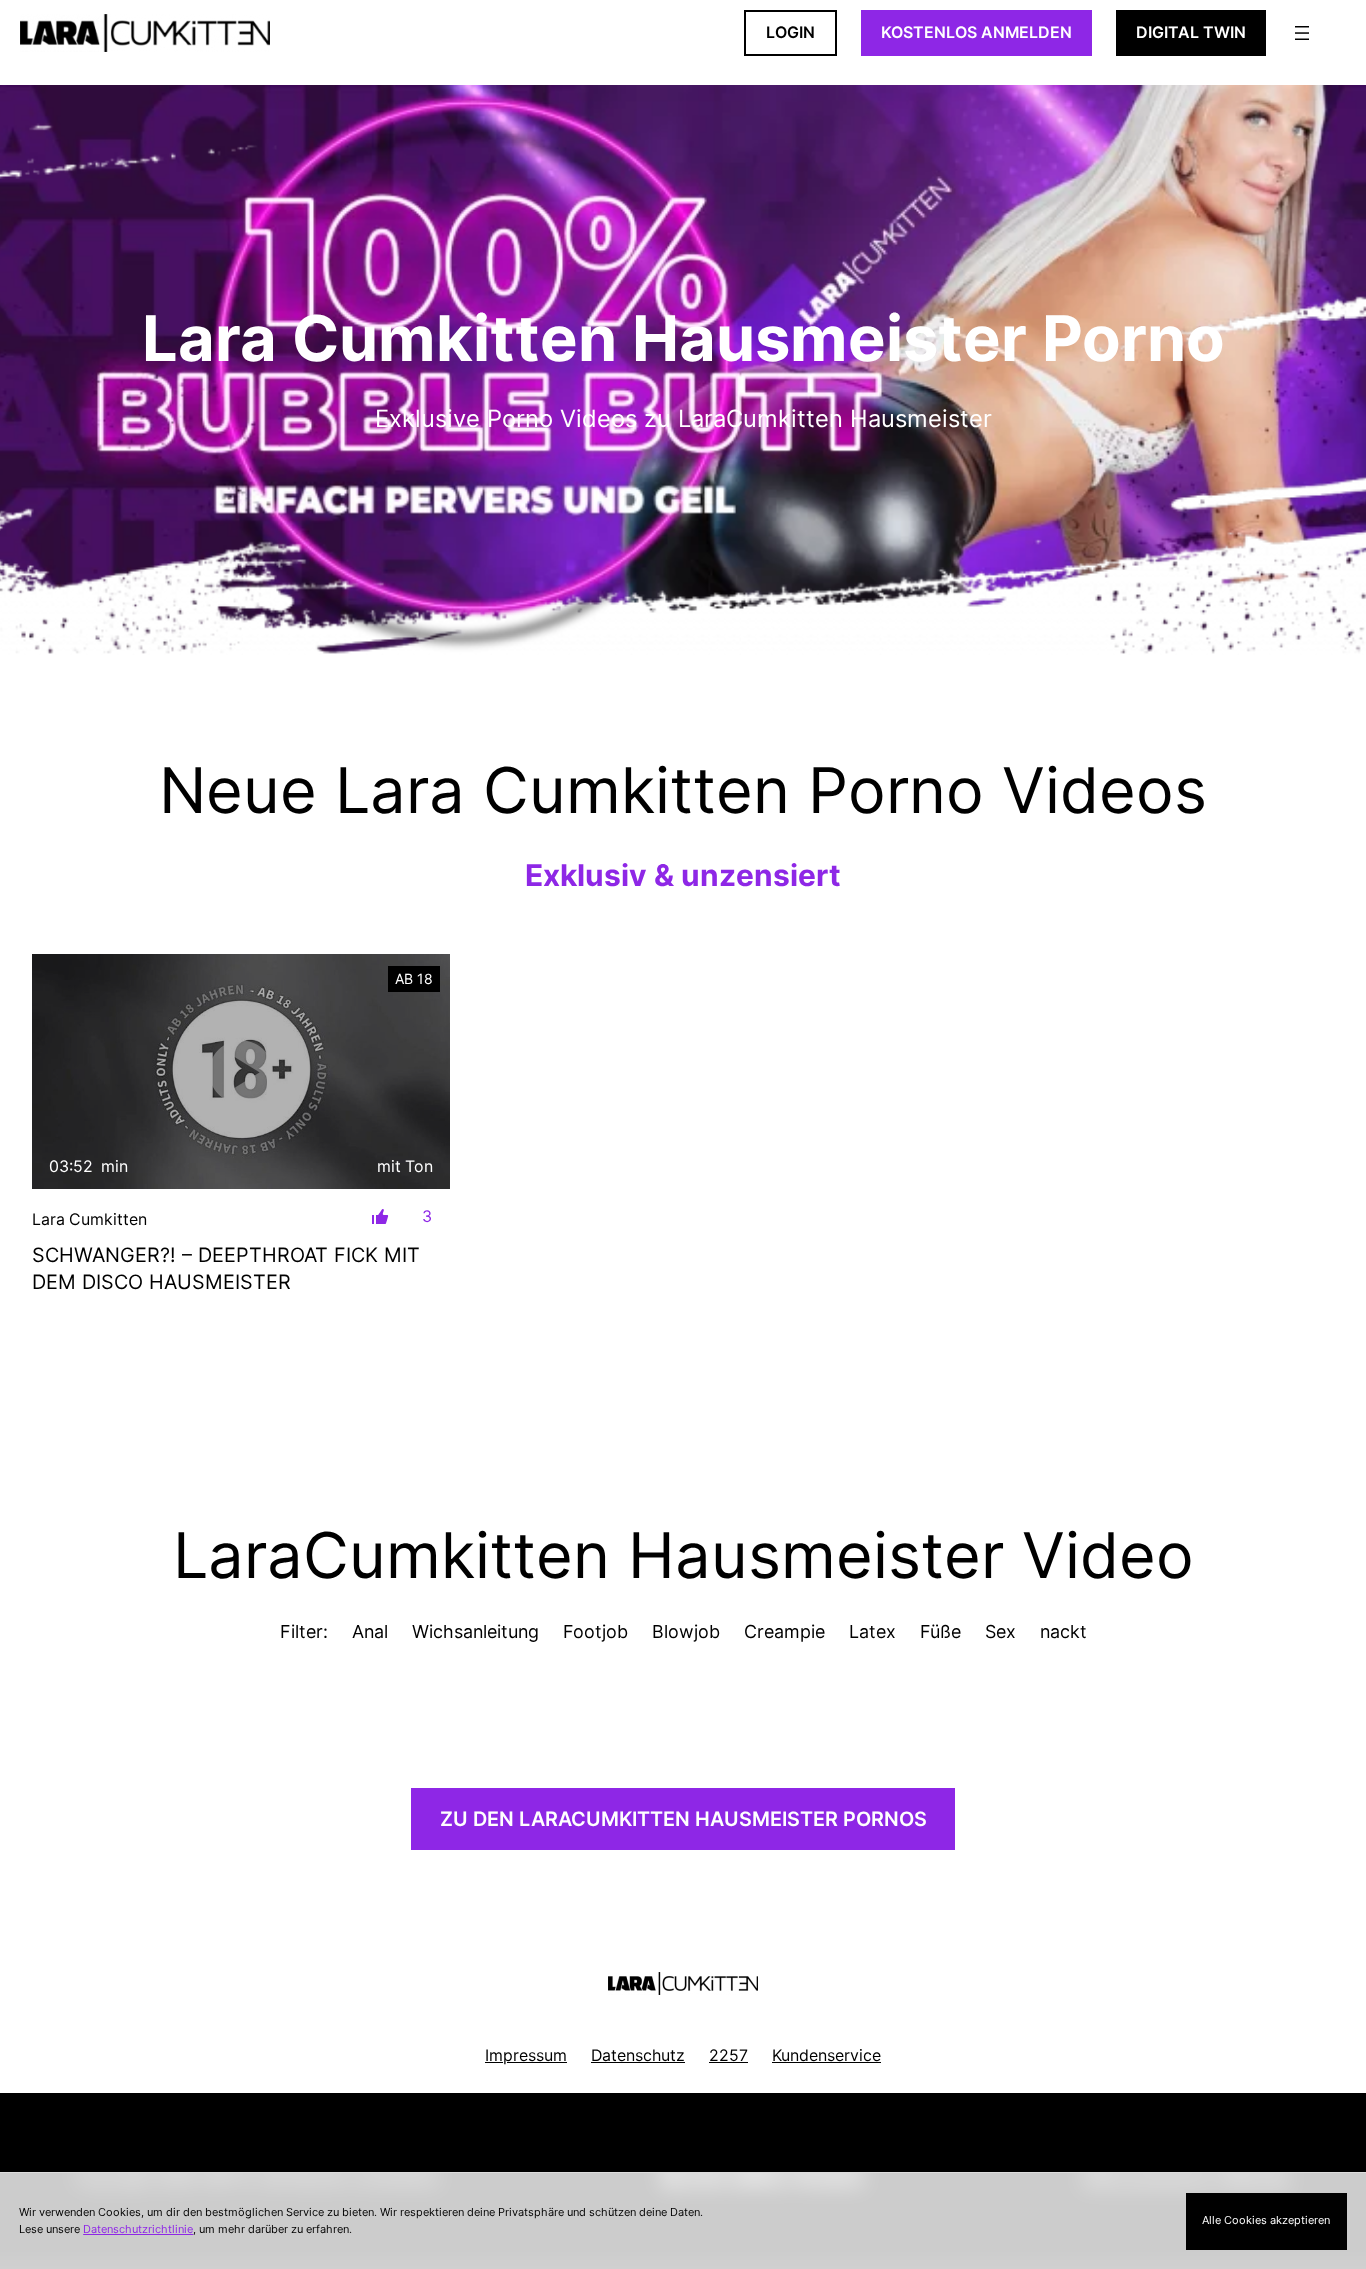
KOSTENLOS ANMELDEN (976, 32)
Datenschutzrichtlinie (138, 2229)
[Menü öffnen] (1302, 33)
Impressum (526, 2055)
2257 (728, 2055)
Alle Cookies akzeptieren (1266, 2220)
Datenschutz (638, 2055)
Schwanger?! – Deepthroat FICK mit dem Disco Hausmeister (226, 1269)
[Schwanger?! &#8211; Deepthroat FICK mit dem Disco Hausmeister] (241, 1071)
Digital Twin (1191, 32)
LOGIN (790, 32)
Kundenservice (826, 2055)
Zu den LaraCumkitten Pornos (683, 1819)
